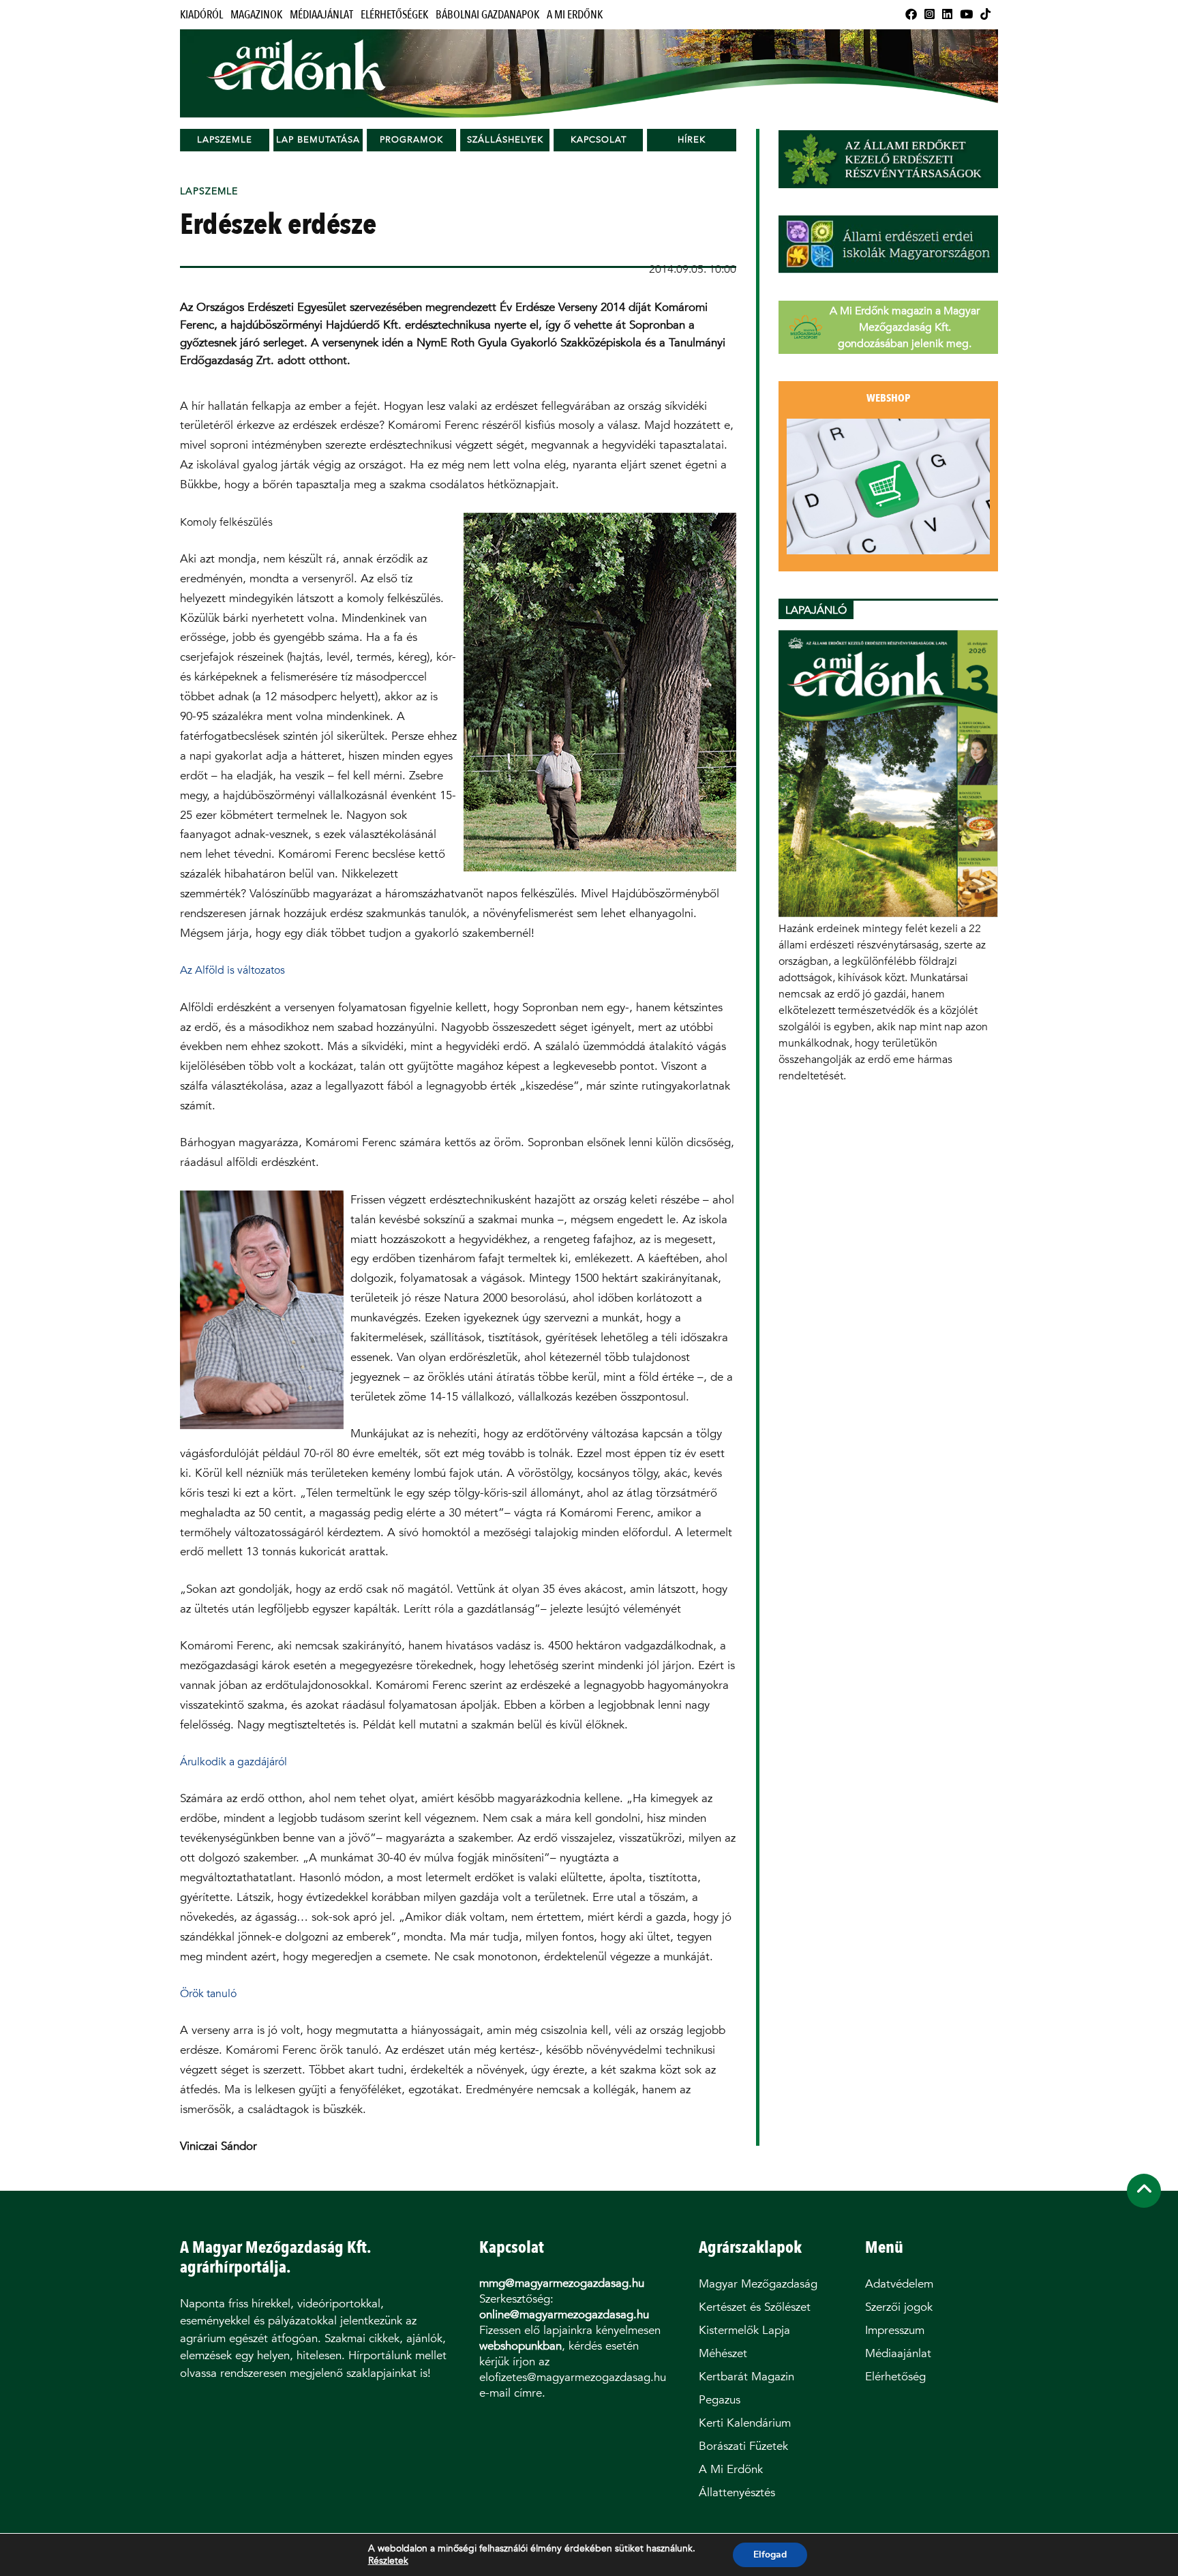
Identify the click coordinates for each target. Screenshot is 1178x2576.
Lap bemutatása (318, 139)
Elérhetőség (895, 2377)
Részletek (388, 2561)
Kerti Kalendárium (745, 2423)
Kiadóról (201, 15)
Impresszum (895, 2330)
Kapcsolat (599, 139)
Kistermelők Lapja (744, 2330)
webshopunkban (520, 2346)
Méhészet (723, 2353)
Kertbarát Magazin (746, 2377)
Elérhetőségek (394, 15)
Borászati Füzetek (743, 2446)
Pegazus (720, 2400)
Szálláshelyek (505, 139)
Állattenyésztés (737, 2492)
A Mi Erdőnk (575, 15)
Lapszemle (225, 139)
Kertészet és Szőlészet (755, 2307)
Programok (411, 139)
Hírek (692, 139)
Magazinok (256, 15)
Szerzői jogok (899, 2307)
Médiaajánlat (321, 15)
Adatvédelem (899, 2284)
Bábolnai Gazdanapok (487, 15)
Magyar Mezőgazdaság (758, 2284)
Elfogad (770, 2555)
